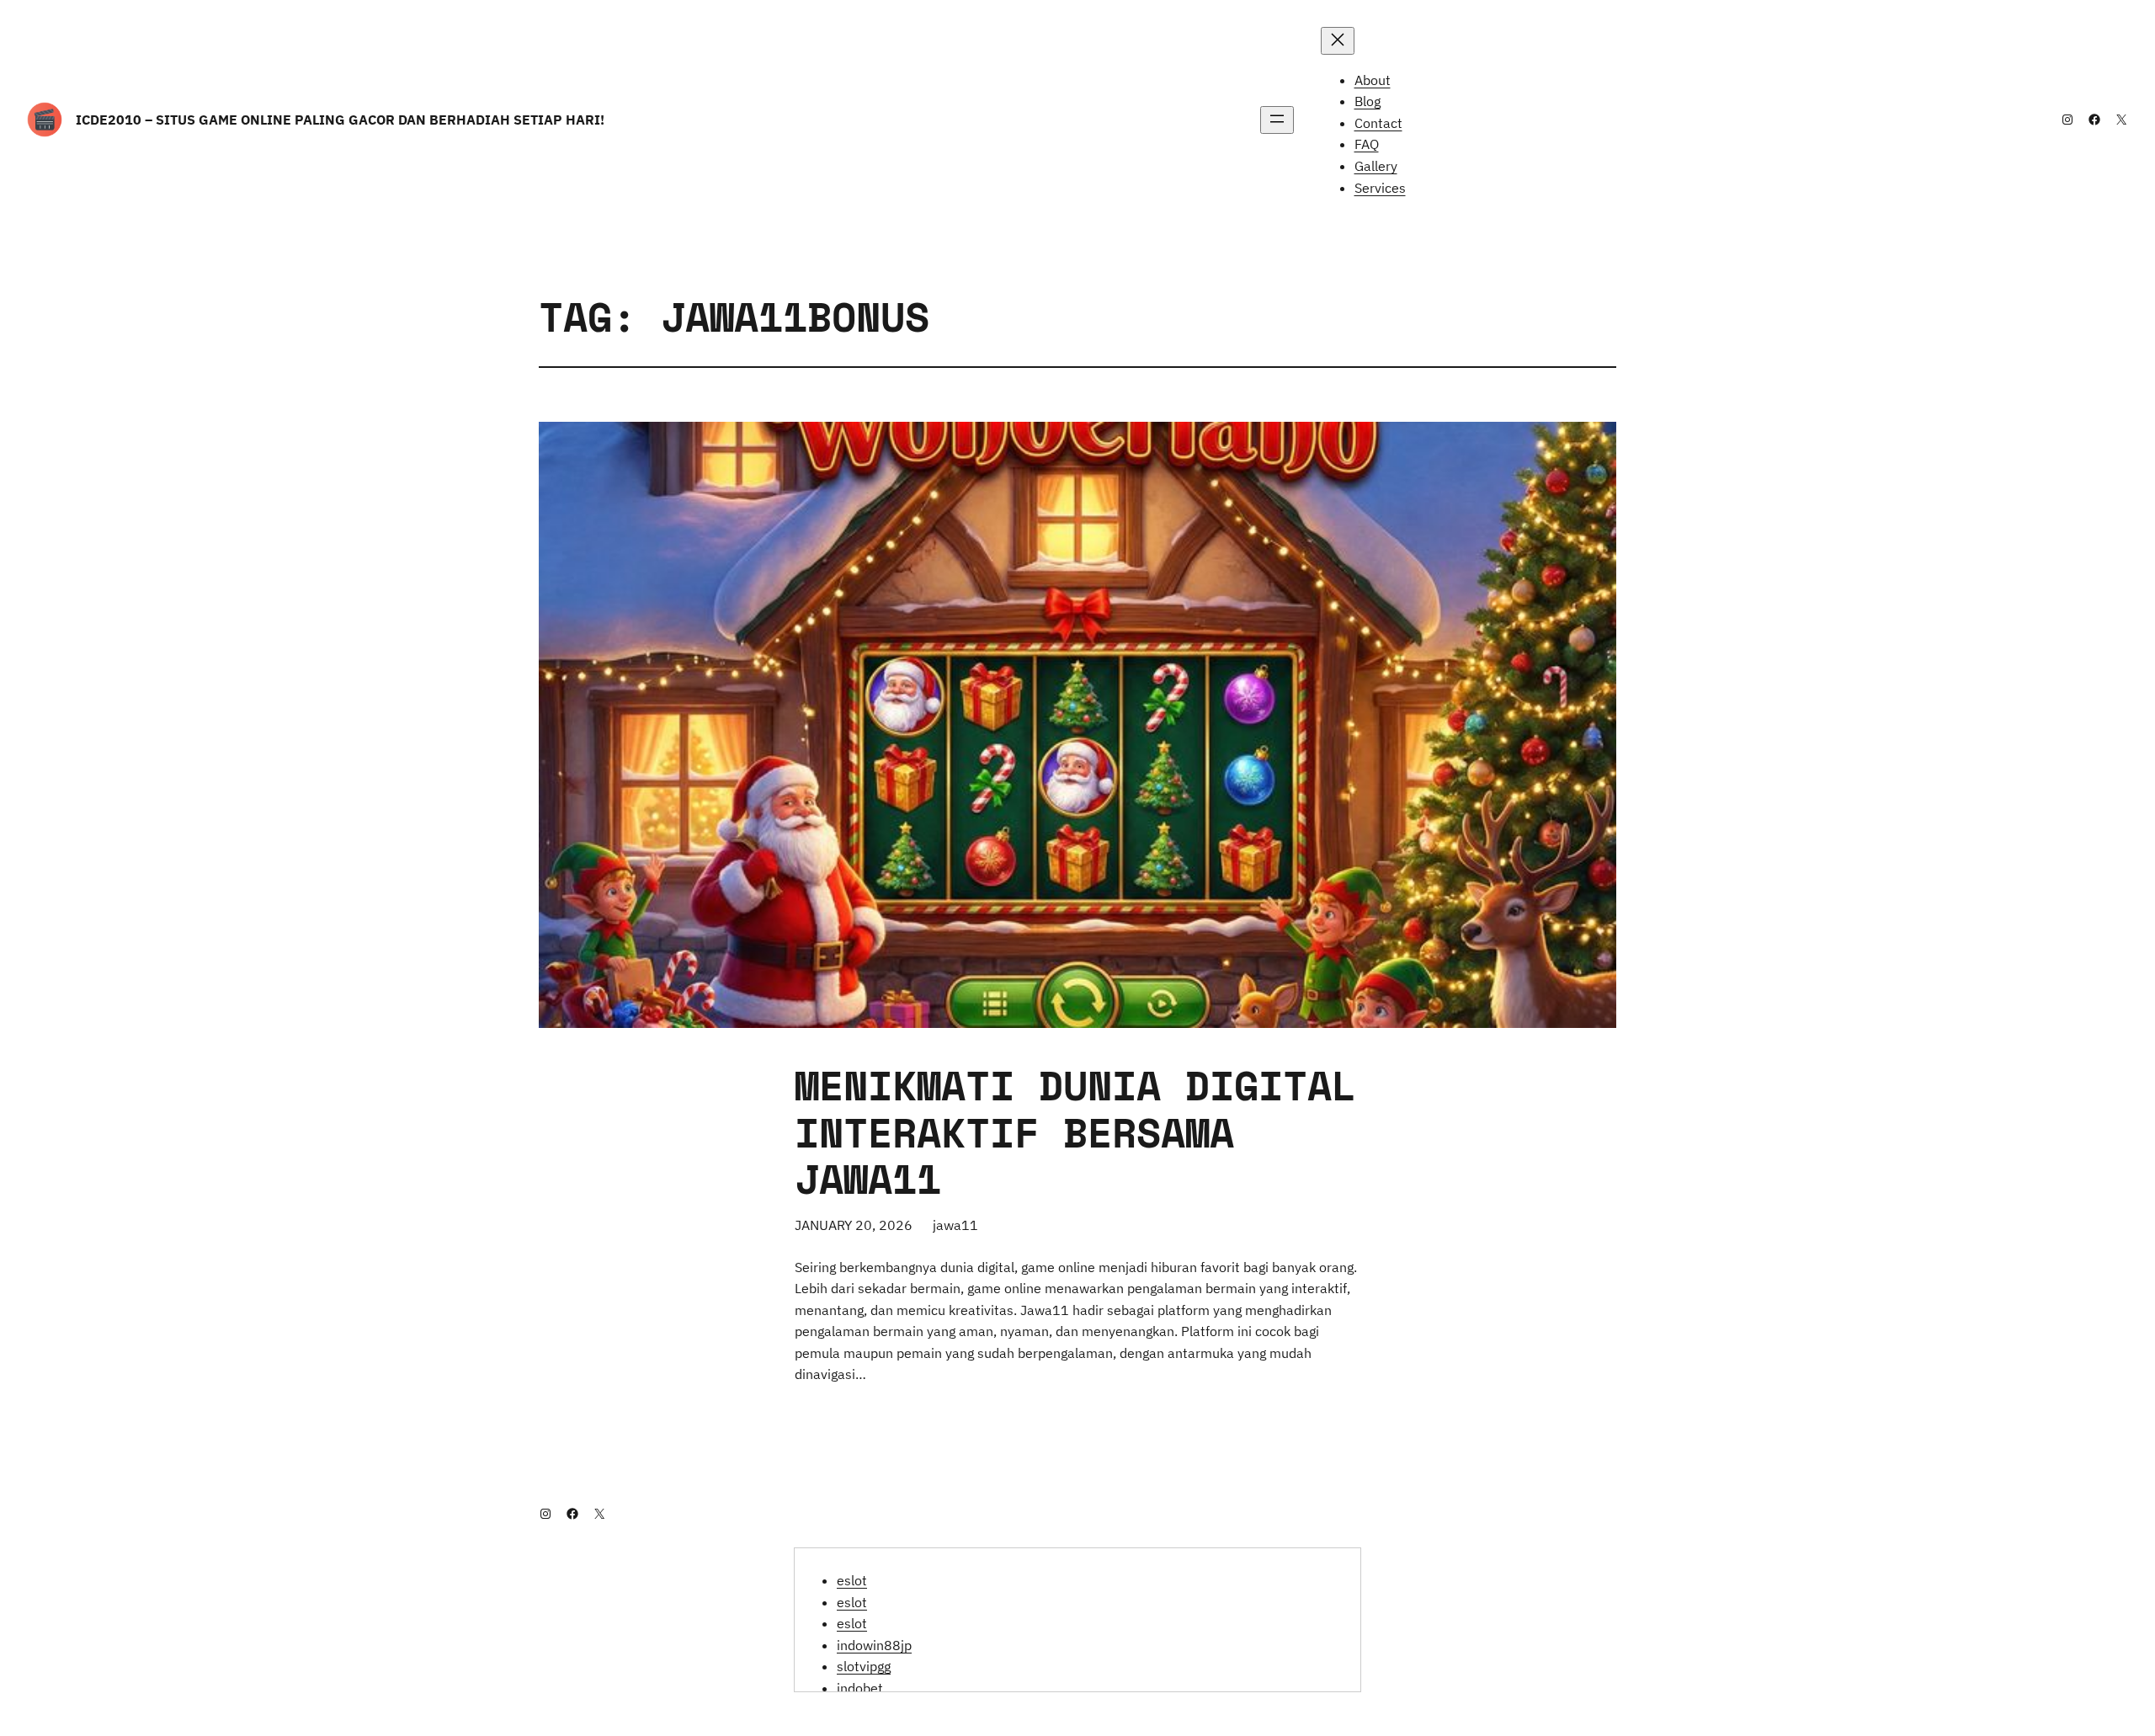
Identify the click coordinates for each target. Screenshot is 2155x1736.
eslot (852, 1580)
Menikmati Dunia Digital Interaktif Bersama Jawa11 (1075, 1132)
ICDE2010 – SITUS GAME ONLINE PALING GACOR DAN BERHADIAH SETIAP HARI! (340, 120)
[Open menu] (1277, 120)
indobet (860, 1688)
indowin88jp (874, 1645)
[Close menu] (1338, 41)
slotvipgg (864, 1666)
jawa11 (955, 1225)
